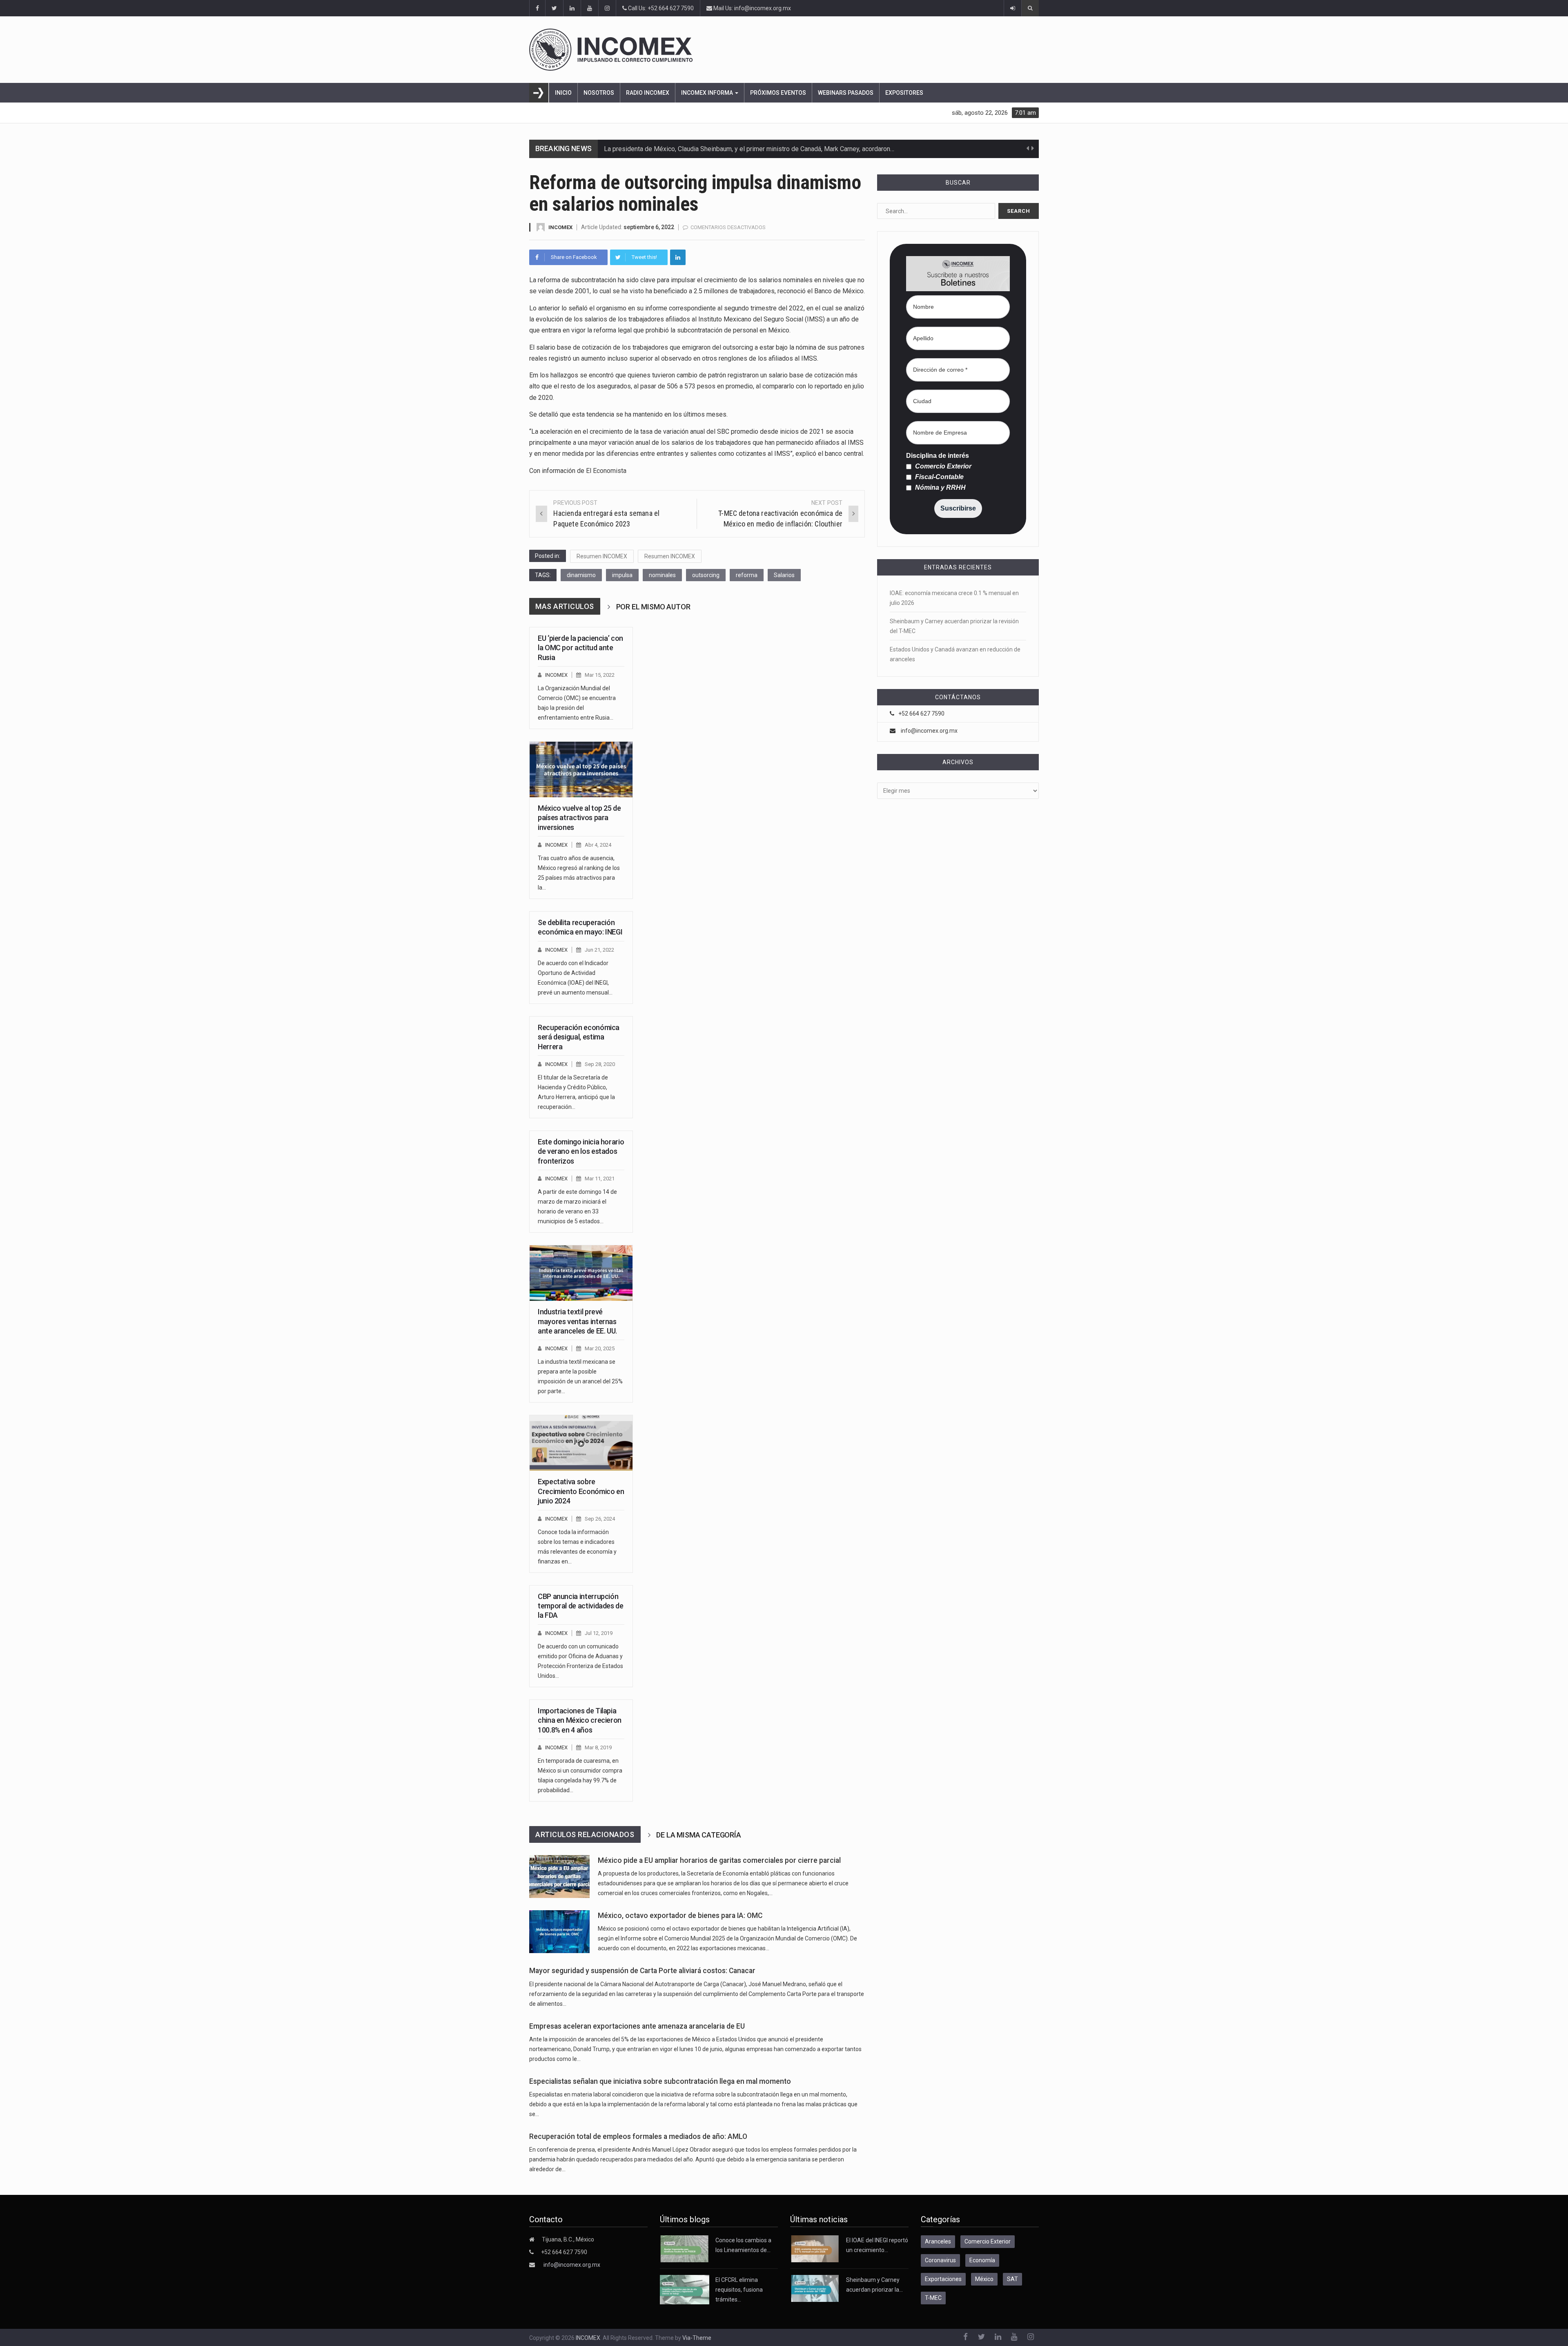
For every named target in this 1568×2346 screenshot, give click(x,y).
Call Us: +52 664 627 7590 (660, 8)
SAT (1012, 2279)
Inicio (563, 93)
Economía (982, 2260)
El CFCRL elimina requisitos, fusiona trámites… (739, 2290)
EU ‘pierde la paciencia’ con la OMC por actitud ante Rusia (580, 648)
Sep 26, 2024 (600, 1519)
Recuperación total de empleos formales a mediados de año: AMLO (638, 2136)
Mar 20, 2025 (600, 1348)
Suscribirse (958, 508)
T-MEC (933, 2298)
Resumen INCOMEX (602, 556)
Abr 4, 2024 (598, 845)
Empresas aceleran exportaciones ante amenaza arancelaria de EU (637, 2026)
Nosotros (599, 93)
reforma (747, 575)
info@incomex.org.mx (929, 731)
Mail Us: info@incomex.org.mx (752, 8)
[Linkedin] (678, 257)
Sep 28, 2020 (600, 1064)
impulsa (622, 575)
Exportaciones (943, 2279)
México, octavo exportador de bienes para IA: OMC (680, 1916)
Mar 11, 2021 (600, 1179)
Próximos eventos (778, 93)
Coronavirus (940, 2260)
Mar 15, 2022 (600, 675)
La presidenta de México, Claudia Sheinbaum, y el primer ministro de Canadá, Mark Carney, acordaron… (749, 149)
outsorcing (706, 575)
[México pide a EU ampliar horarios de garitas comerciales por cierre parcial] (559, 1877)
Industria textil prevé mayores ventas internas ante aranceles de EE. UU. (577, 1321)
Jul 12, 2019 (599, 1633)
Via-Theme (697, 2338)
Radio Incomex (648, 93)
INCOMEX (560, 227)
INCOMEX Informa (708, 93)
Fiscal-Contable (939, 477)
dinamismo (581, 575)
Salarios (784, 575)
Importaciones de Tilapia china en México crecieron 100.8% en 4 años (580, 1720)
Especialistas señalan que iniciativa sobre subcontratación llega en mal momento (660, 2081)
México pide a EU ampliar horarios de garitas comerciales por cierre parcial (719, 1860)
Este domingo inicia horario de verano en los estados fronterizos (581, 1151)
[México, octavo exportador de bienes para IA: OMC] (559, 1932)
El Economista (606, 471)
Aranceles (938, 2241)
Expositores (904, 93)
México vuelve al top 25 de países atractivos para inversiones (579, 818)
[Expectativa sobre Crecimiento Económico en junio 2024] (581, 1443)
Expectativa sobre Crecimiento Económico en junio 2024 (581, 1491)
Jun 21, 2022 (599, 950)
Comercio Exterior (942, 466)
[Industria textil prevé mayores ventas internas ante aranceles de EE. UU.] (581, 1273)
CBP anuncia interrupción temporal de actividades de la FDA (581, 1606)
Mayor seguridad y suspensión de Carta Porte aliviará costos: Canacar (642, 1971)
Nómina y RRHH (940, 488)
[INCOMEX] (784, 50)
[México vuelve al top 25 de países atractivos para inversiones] (581, 769)
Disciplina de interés (938, 456)
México (984, 2279)
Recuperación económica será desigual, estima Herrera (579, 1037)
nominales (662, 575)
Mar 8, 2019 (598, 1747)
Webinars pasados (846, 93)
